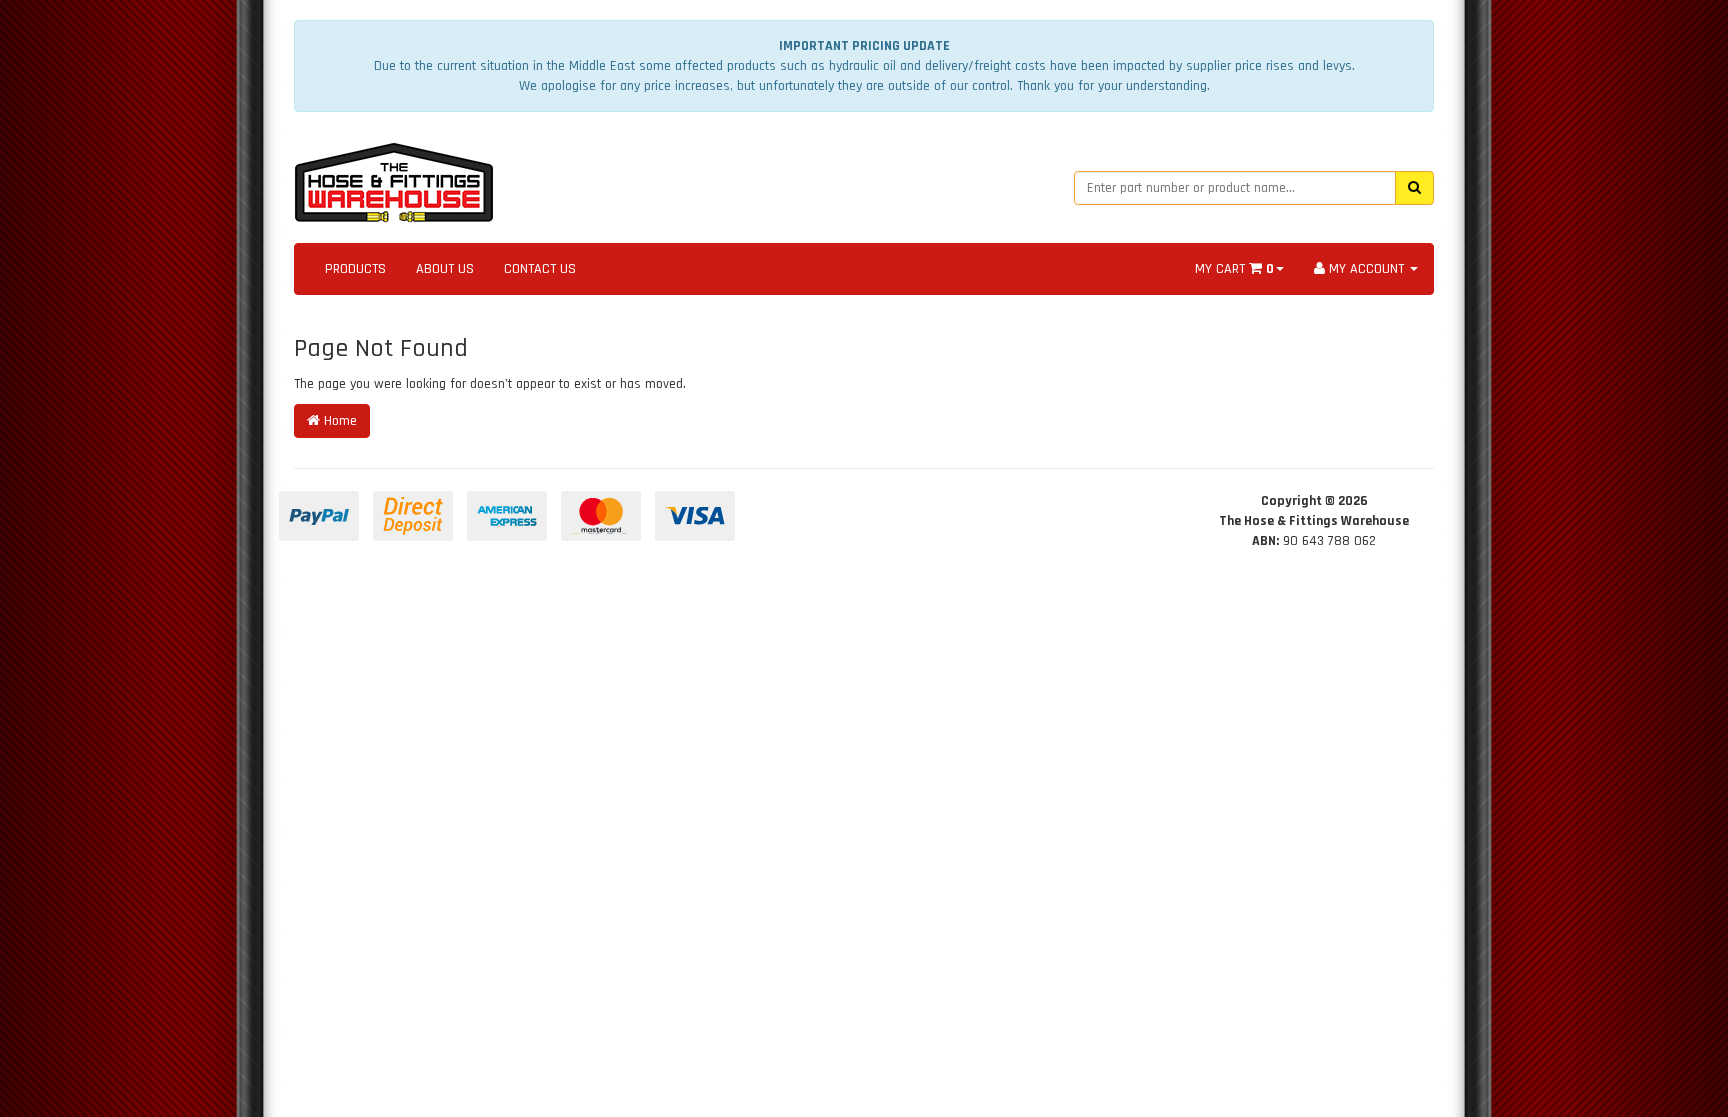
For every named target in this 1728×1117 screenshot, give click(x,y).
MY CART (1234, 269)
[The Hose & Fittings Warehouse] (394, 177)
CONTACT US (540, 269)
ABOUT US (445, 269)
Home (338, 421)
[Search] (1414, 188)
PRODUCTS (355, 269)
